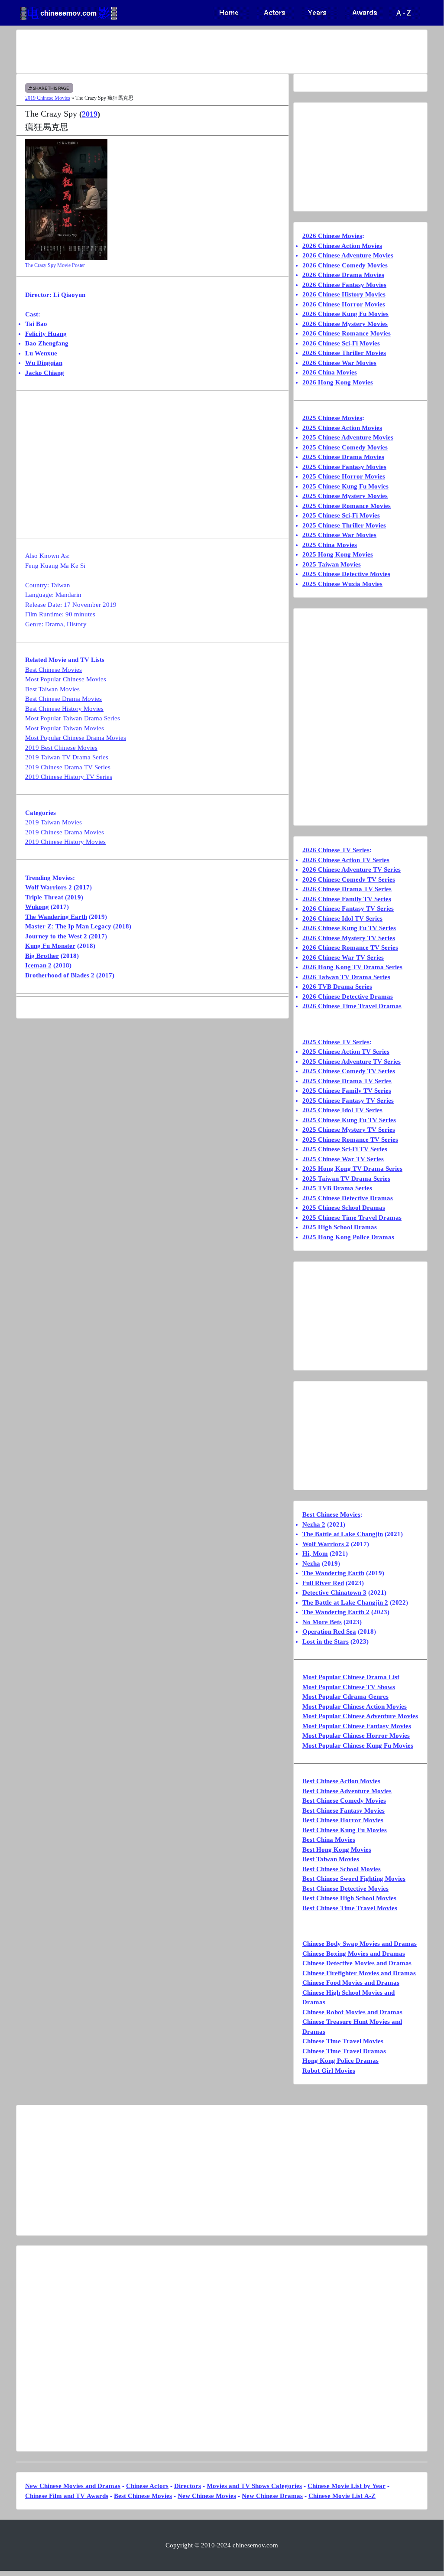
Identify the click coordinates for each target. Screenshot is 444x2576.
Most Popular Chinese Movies (66, 679)
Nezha (311, 1563)
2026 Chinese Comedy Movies (345, 265)
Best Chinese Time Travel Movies (350, 1908)
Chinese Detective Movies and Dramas (357, 1963)
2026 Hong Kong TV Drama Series (352, 967)
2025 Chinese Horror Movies (344, 476)
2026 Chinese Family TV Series (347, 899)
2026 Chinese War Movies (339, 363)
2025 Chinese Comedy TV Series (349, 1071)
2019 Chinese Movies (48, 98)
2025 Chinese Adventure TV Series (352, 1062)
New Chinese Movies (207, 2496)
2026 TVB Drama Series (337, 987)
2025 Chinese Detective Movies (346, 574)
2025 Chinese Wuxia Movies (342, 584)
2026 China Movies (330, 372)
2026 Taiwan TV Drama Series (346, 977)
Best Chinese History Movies (64, 709)
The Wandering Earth (56, 917)
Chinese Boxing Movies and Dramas (354, 1954)
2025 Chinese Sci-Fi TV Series (345, 1149)
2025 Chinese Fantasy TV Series (348, 1101)
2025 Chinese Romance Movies (347, 506)
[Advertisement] (222, 52)
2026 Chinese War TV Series (343, 957)
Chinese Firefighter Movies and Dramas (359, 1973)
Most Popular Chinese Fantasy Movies (357, 1726)
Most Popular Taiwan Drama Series (73, 718)
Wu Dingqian (44, 363)
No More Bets (322, 1622)
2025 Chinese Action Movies (342, 428)
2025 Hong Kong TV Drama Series (352, 1169)
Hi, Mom (315, 1553)
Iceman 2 (38, 965)
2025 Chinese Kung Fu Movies (345, 486)
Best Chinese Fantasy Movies (344, 1811)
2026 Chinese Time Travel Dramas (352, 1006)
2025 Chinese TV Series (336, 1042)
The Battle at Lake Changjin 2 (345, 1602)
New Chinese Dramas (272, 2496)
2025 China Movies (330, 545)
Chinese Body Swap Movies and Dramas (360, 1944)
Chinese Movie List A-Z (342, 2496)
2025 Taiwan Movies (332, 564)
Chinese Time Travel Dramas (344, 2051)
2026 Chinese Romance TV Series (350, 948)
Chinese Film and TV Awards (67, 2496)
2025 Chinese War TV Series (343, 1159)
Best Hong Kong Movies (337, 1850)
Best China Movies (329, 1840)
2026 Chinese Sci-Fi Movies (341, 343)
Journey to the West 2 (56, 936)
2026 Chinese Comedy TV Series (349, 879)
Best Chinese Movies (53, 670)
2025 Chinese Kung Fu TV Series (349, 1120)
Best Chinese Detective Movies (345, 1889)
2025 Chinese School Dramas (344, 1208)
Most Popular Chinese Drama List (351, 1677)
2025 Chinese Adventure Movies (348, 437)
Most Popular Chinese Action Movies (355, 1706)
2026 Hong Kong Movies (338, 382)
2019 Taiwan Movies (53, 822)
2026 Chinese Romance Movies (347, 333)
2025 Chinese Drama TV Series (347, 1081)
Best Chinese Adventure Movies (347, 1791)
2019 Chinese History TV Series (69, 777)
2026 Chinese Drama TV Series (347, 889)
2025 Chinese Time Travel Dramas (352, 1218)
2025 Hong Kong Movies (338, 554)
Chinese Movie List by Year (347, 2486)
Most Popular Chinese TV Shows (349, 1687)
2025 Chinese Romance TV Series (350, 1140)
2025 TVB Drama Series (337, 1188)
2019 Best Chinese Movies (61, 748)
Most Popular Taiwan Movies (65, 728)
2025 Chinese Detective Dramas (348, 1198)
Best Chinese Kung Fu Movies (345, 1830)
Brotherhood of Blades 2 (60, 975)
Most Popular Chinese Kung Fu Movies (358, 1746)
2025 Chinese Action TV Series (346, 1052)
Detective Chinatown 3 (334, 1592)
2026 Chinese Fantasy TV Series (348, 909)
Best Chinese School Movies (342, 1869)
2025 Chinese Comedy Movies (345, 447)
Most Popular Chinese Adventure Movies (360, 1716)
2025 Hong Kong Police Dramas (348, 1237)
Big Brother (42, 956)
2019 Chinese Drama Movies (65, 832)
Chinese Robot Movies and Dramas (352, 2012)
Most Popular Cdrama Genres (345, 1697)
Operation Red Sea (329, 1632)
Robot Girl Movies (329, 2071)
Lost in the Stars (326, 1641)
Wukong (37, 907)
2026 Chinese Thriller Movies (344, 353)
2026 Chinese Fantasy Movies (344, 285)
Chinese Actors (147, 2486)
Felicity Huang (46, 334)
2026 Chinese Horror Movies (344, 304)
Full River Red (323, 1583)
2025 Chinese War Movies (339, 535)
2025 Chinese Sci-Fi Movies (341, 515)
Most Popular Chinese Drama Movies (76, 738)
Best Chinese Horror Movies (343, 1820)
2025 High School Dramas (340, 1227)
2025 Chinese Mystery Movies (345, 496)
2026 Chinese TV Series (336, 850)
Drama (54, 624)
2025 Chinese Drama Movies (343, 457)
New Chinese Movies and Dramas (73, 2486)
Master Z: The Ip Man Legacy (68, 926)
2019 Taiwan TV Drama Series (67, 757)
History (77, 624)
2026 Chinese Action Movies (342, 246)
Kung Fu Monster (50, 946)
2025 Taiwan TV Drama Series (346, 1179)
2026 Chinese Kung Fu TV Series (349, 928)
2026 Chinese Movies (332, 236)
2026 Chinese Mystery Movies (345, 324)
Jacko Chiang (45, 373)
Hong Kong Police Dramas (340, 2061)
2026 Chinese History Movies (344, 294)
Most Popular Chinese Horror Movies (356, 1736)
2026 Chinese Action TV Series (346, 860)
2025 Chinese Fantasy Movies (344, 467)
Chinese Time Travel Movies (343, 2041)
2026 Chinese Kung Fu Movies (345, 314)
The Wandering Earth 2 (336, 1612)
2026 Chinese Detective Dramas (348, 997)
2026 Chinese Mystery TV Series (349, 938)
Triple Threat (44, 897)
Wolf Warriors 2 (49, 887)
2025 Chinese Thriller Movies (344, 525)
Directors (188, 2486)
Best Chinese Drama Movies (63, 699)
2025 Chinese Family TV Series (347, 1091)
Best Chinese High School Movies (349, 1898)
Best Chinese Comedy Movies (344, 1801)
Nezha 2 (314, 1524)
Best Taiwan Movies (52, 689)
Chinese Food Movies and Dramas (351, 1983)
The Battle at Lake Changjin (343, 1534)
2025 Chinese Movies (332, 418)
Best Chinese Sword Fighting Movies (354, 1879)
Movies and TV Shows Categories (254, 2486)
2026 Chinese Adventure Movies (348, 255)
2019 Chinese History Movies (65, 842)
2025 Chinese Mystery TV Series (349, 1130)
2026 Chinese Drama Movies (343, 275)
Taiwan (60, 585)
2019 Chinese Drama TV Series (68, 767)
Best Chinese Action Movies (341, 1781)
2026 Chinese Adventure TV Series (352, 870)
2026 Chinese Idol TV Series (342, 918)
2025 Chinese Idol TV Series (342, 1110)
